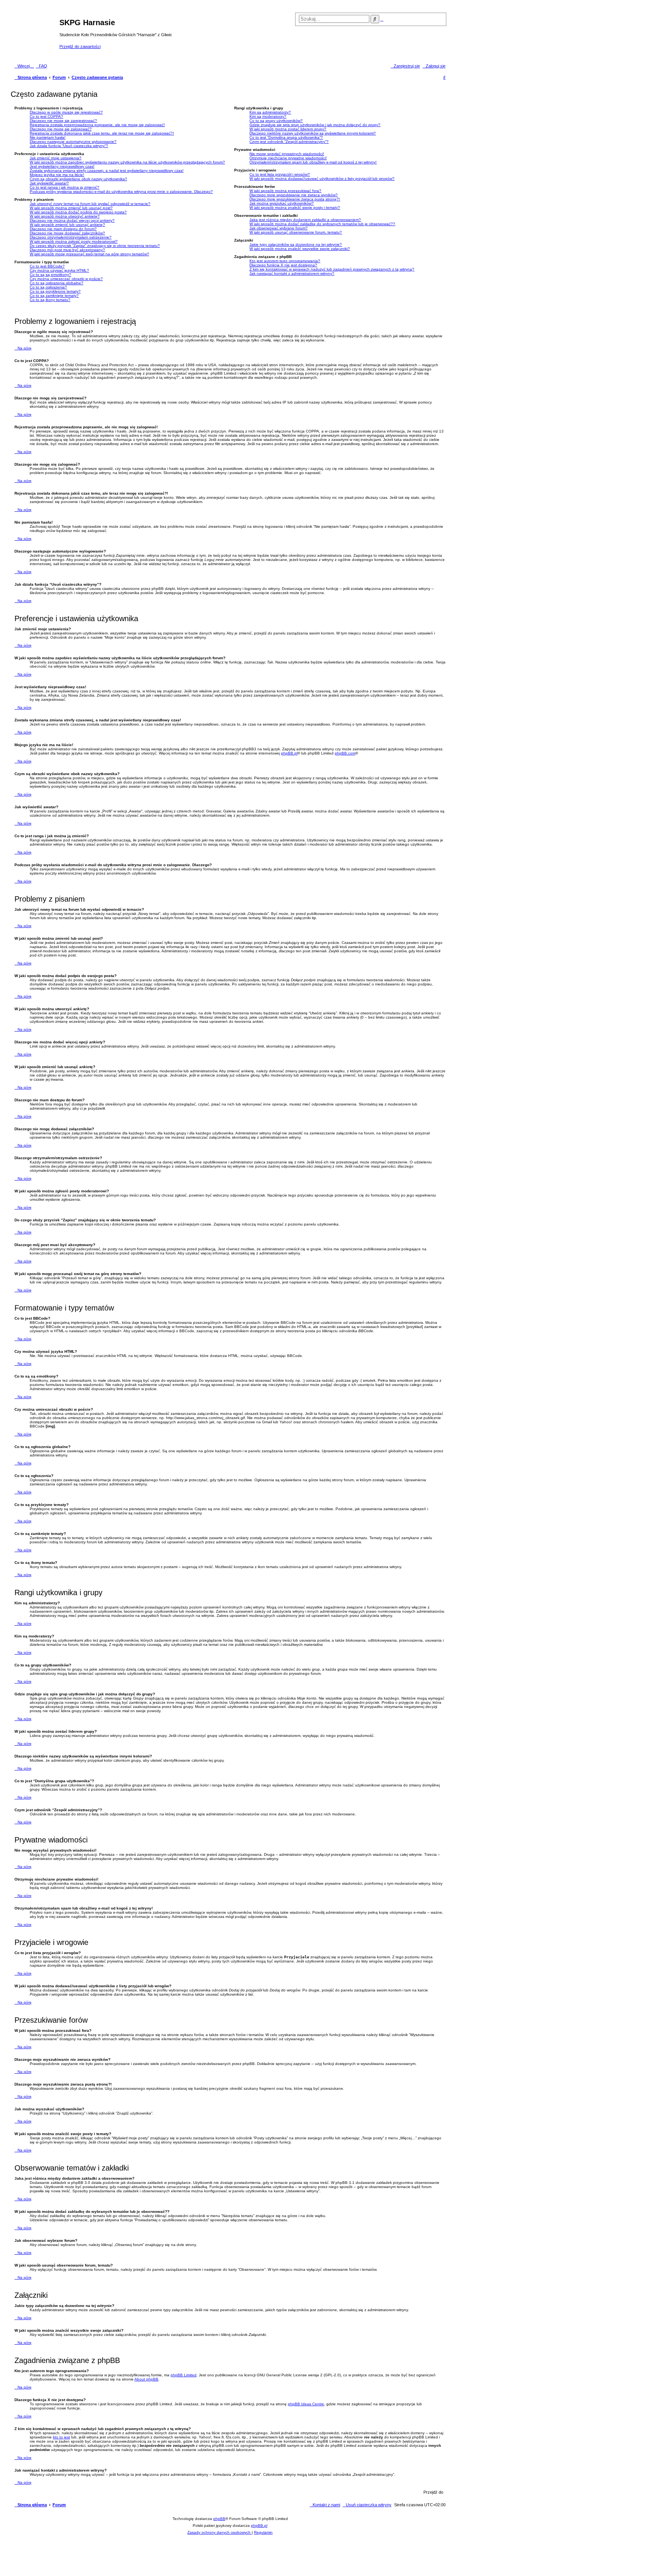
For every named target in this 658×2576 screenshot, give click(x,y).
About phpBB (146, 2379)
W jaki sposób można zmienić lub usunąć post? (71, 208)
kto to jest (61, 2437)
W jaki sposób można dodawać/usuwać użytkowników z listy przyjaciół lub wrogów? (322, 179)
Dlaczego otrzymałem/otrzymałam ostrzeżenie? (71, 237)
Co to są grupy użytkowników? (276, 121)
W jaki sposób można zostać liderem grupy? (288, 129)
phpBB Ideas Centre (306, 2404)
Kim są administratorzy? (270, 112)
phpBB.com (345, 753)
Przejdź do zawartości (80, 46)
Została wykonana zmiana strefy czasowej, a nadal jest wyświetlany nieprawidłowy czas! (107, 171)
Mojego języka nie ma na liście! (57, 175)
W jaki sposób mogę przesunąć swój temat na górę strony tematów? (89, 254)
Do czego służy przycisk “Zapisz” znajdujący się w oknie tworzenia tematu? (95, 246)
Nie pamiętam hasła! (48, 137)
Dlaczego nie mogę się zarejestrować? (63, 121)
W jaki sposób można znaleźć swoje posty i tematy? (295, 207)
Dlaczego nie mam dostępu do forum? (63, 229)
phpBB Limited (184, 2375)
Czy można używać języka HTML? (59, 270)
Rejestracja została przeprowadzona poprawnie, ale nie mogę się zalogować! (97, 125)
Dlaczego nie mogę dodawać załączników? (67, 233)
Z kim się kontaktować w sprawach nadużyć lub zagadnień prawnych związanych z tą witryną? (332, 269)
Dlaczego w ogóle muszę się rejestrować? (66, 112)
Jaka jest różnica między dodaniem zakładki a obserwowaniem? (305, 220)
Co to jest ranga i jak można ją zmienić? (65, 187)
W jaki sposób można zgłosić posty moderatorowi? (74, 241)
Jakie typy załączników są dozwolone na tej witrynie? (296, 244)
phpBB (219, 2519)
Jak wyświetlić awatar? (49, 183)
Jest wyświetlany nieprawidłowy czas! (62, 166)
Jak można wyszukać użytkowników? (282, 203)
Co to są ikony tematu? (50, 300)
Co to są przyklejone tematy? (55, 291)
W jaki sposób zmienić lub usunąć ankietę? (67, 225)
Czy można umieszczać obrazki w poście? (66, 279)
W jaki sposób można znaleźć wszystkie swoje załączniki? (300, 249)
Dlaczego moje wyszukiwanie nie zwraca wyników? (294, 195)
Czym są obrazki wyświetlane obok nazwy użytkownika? (78, 179)
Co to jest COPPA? (46, 116)
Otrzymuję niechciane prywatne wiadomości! (288, 158)
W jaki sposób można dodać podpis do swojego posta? (78, 212)
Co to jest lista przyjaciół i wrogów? (280, 174)
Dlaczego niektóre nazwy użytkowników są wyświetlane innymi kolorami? (313, 133)
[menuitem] (42, 66)
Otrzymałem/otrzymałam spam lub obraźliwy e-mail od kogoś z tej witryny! (313, 162)
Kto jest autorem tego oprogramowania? (285, 261)
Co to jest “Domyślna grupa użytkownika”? (286, 137)
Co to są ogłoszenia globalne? (57, 283)
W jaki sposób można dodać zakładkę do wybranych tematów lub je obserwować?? (322, 224)
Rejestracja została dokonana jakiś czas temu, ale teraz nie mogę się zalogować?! (102, 133)
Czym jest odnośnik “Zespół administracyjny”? (289, 142)
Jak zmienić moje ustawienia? (56, 158)
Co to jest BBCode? (47, 266)
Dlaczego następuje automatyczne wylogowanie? (73, 142)
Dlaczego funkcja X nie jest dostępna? (283, 265)
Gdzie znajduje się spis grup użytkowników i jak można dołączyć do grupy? (315, 125)
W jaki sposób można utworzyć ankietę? (65, 216)
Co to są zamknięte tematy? (54, 296)
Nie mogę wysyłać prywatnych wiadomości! (287, 154)
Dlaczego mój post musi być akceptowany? (67, 250)
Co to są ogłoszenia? (48, 287)
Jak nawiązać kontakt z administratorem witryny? (292, 273)
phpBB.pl (289, 753)
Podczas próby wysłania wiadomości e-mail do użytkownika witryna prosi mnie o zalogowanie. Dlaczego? (121, 191)
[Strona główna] (36, 34)
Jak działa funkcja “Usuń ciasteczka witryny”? (69, 146)
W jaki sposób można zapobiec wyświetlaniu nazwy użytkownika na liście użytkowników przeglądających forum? (127, 162)
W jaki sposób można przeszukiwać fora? (285, 191)
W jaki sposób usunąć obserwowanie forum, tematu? (296, 232)
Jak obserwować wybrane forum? (279, 228)
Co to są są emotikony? (50, 275)
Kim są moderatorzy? (268, 116)
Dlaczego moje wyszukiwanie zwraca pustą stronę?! (295, 199)
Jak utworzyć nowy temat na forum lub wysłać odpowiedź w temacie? (90, 204)
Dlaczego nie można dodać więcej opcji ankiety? (72, 220)
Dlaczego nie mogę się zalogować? (61, 129)
